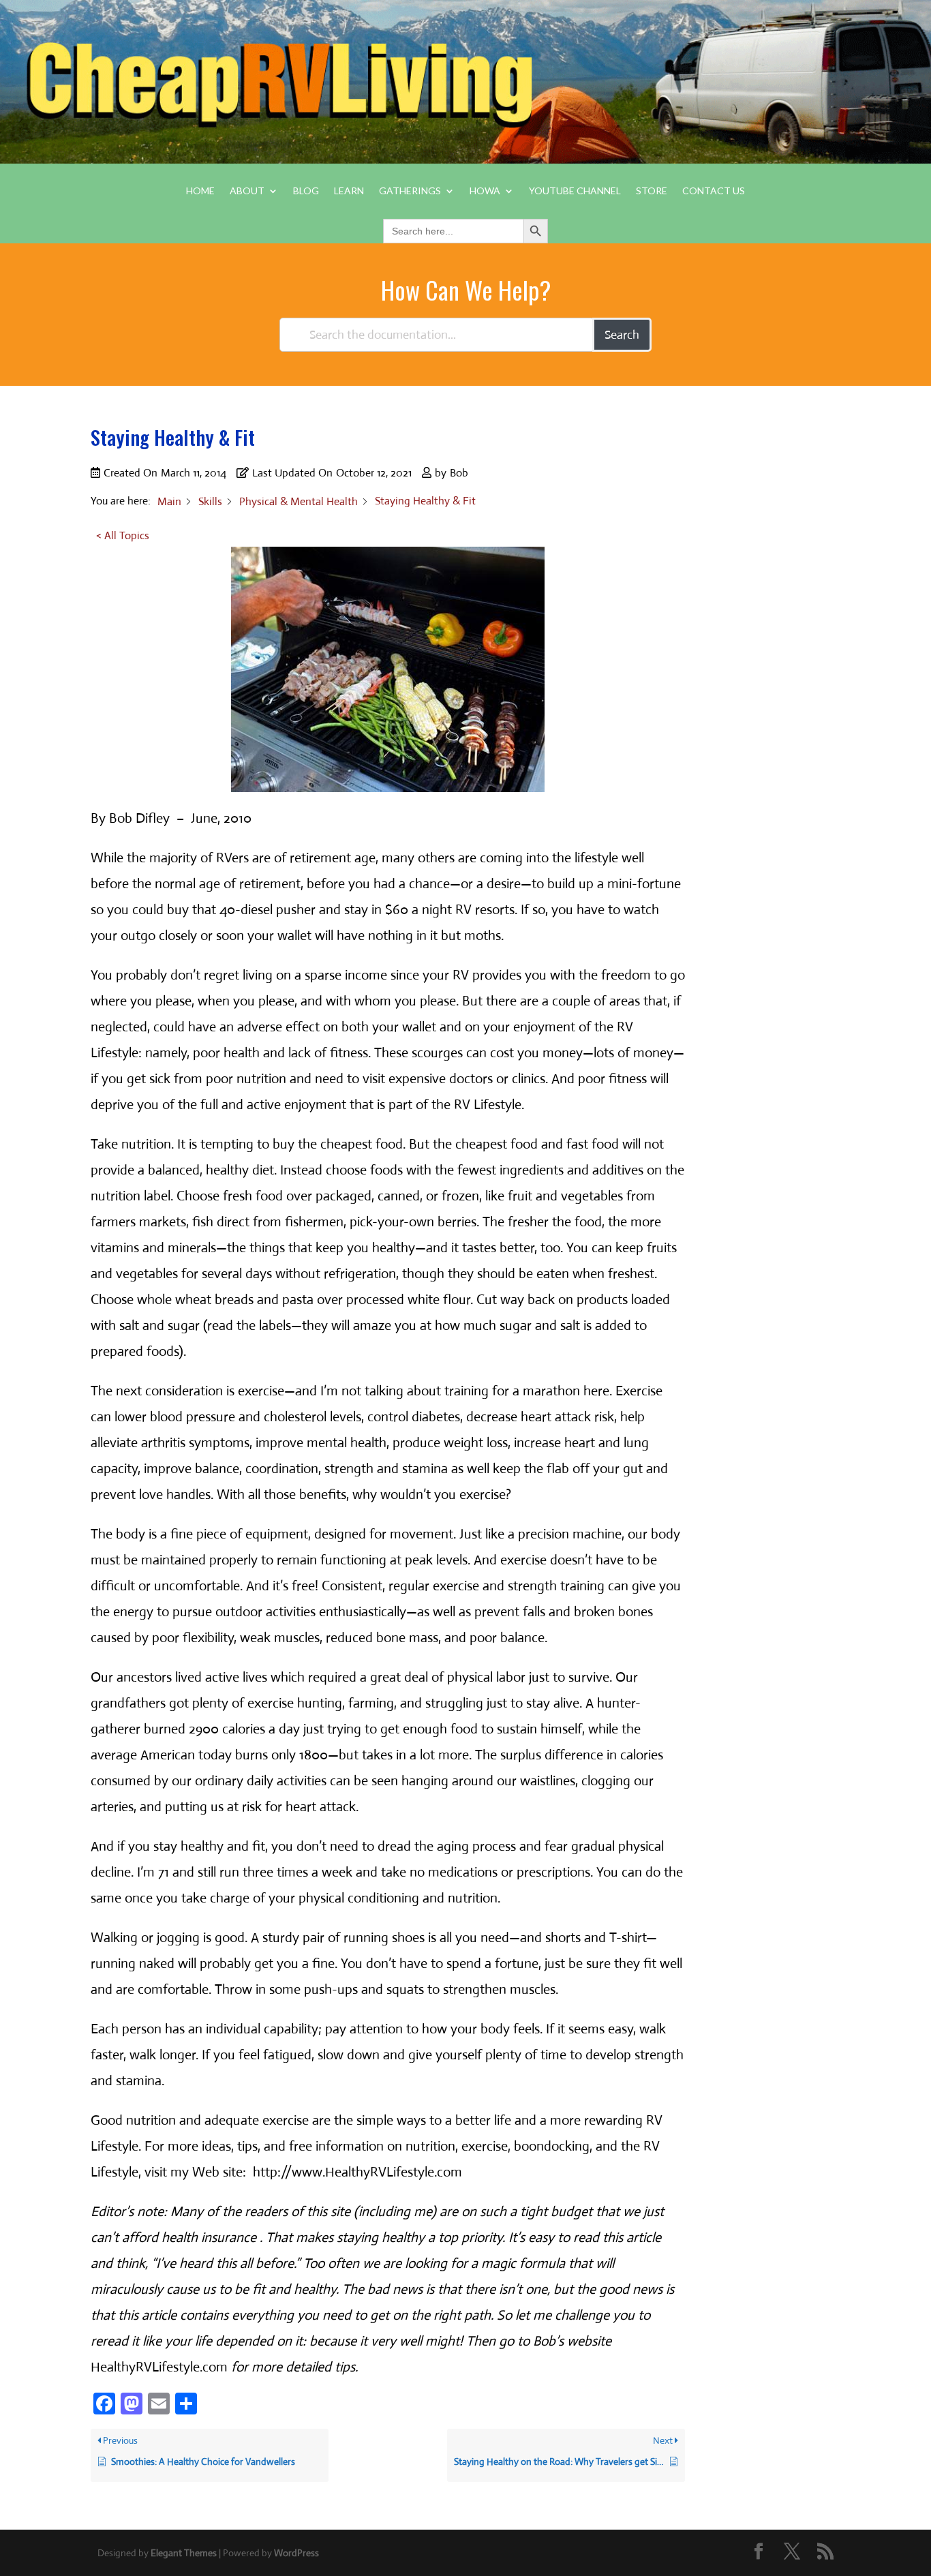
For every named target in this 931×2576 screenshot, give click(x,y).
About (247, 191)
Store (652, 191)
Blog (306, 191)
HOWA (485, 191)
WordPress (296, 2553)
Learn (349, 191)
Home (200, 191)
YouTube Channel (575, 191)
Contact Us (714, 191)
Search (622, 335)
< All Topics (123, 535)
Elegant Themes (184, 2553)
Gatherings (410, 191)
